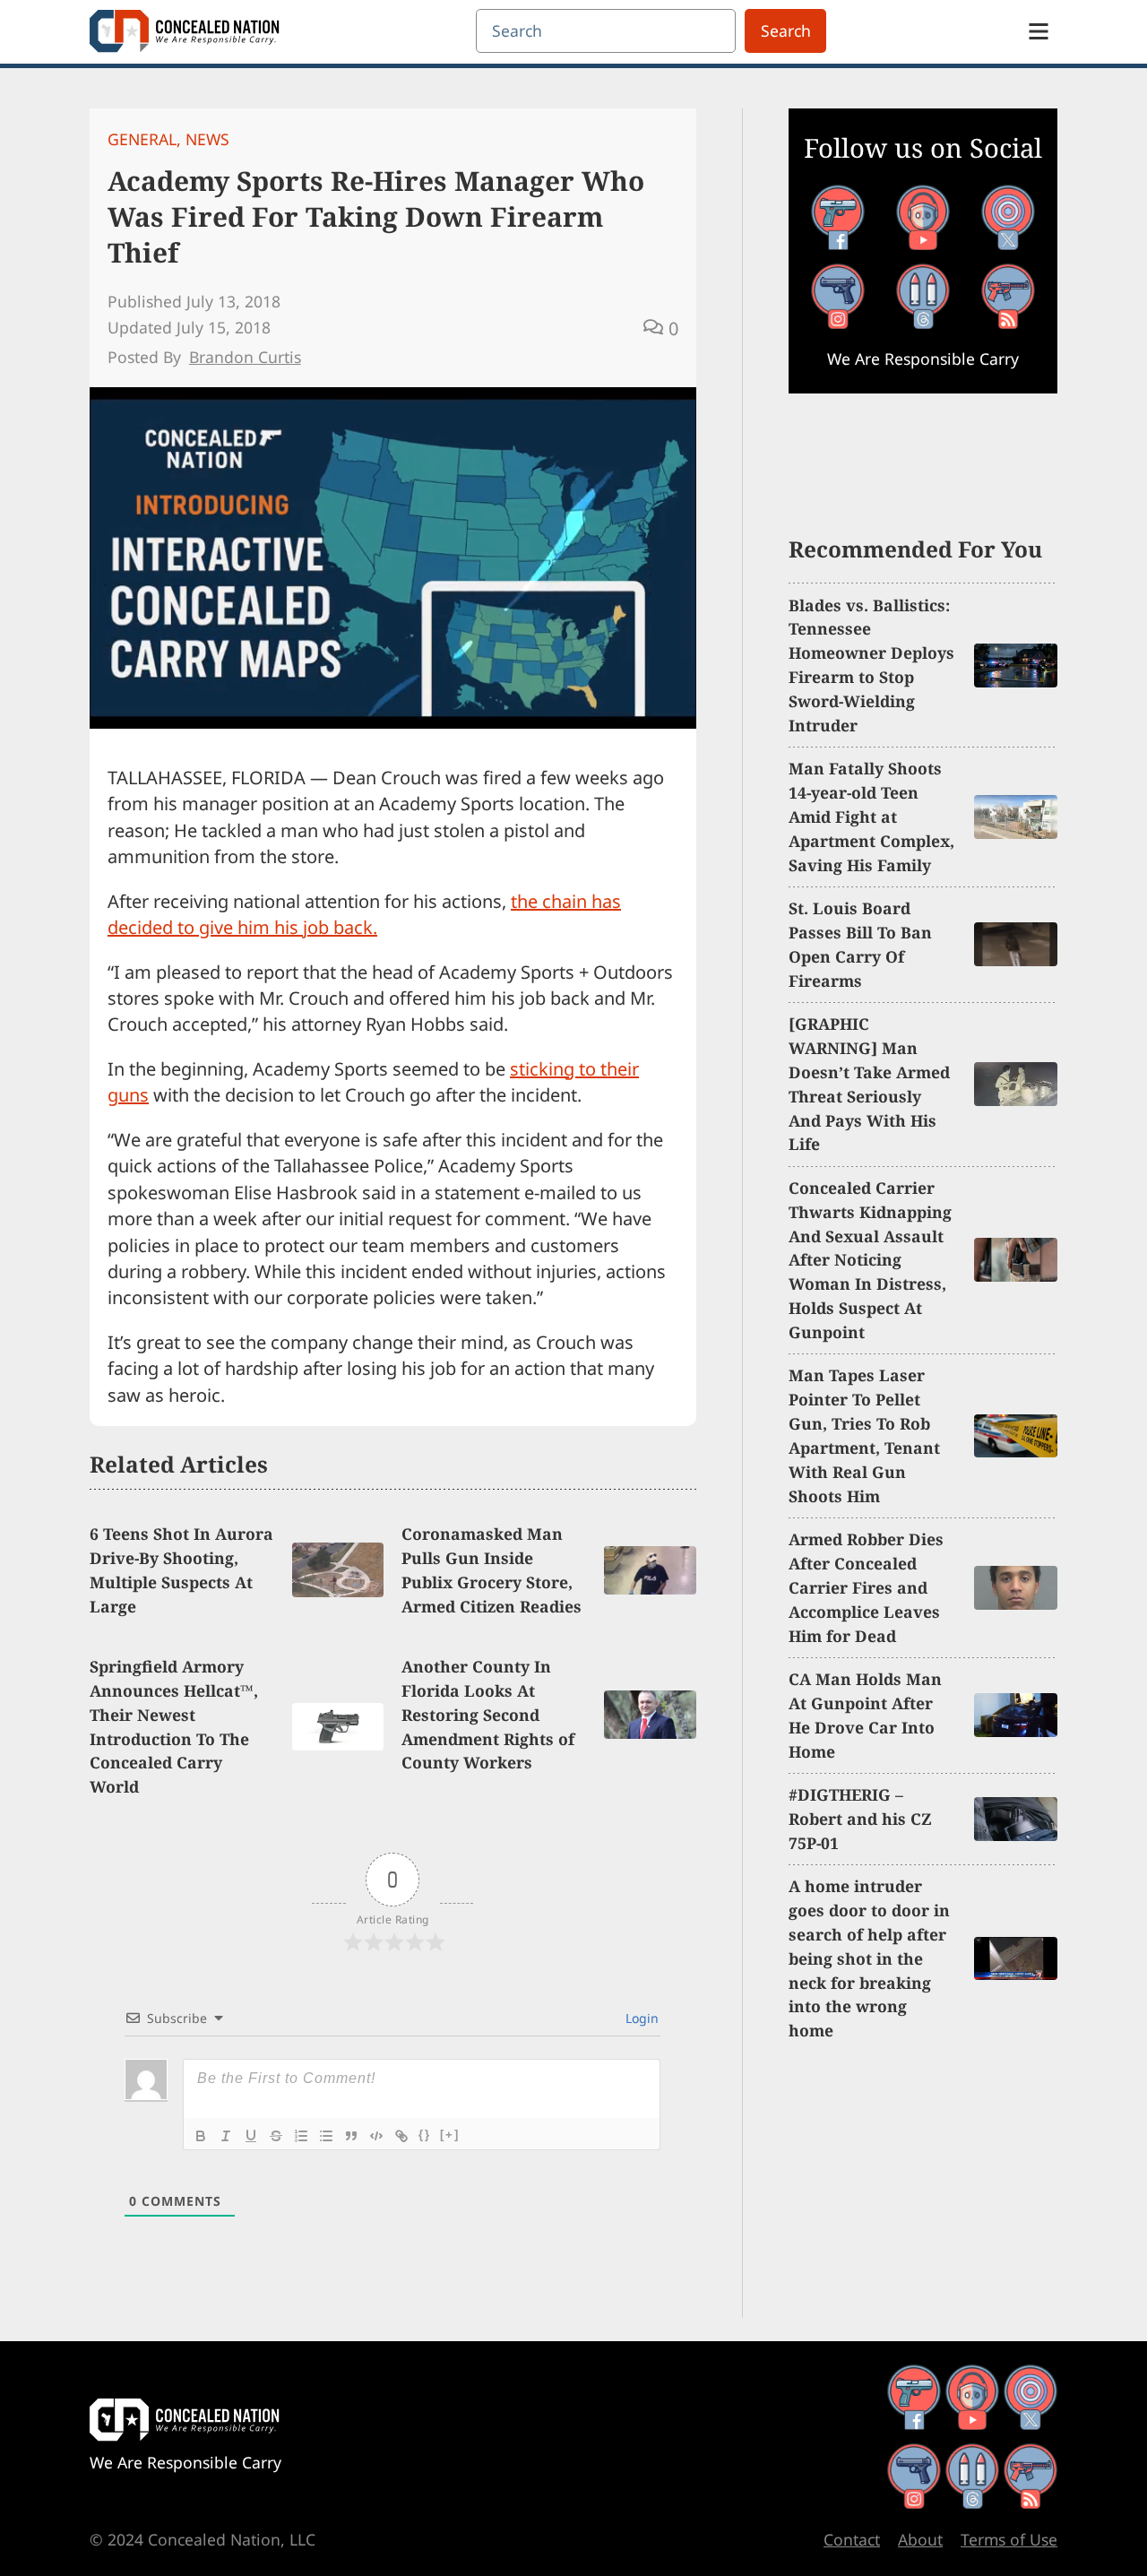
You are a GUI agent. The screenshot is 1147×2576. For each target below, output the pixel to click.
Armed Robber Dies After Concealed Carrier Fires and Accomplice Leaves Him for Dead (866, 1587)
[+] (450, 2135)
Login (640, 2018)
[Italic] (226, 2136)
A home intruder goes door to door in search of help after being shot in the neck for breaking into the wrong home (869, 1958)
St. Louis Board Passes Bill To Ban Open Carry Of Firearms (860, 944)
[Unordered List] (326, 2136)
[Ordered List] (301, 2136)
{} (425, 2135)
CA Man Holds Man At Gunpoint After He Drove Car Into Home (865, 1715)
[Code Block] (376, 2136)
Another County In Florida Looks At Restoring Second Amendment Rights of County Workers (488, 1715)
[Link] (401, 2136)
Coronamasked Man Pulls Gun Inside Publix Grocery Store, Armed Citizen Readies (492, 1570)
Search (786, 30)
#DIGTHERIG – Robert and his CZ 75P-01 (860, 1819)
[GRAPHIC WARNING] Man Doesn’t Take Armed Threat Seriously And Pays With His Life (869, 1084)
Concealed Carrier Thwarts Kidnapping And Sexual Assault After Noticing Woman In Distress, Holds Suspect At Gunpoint (870, 1260)
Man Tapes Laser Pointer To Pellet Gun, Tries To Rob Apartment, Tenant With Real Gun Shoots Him (864, 1435)
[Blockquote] (351, 2136)
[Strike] (276, 2136)
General (142, 139)
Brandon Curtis (245, 357)
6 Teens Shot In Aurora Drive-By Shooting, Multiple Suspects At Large (181, 1570)
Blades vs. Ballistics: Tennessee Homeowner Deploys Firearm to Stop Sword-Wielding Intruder (871, 665)
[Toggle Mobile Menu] (1039, 31)
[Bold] (201, 2136)
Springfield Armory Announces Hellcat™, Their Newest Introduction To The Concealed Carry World (174, 1726)
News (207, 139)
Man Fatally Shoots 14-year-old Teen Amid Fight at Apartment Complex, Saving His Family (871, 817)
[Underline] (251, 2136)
